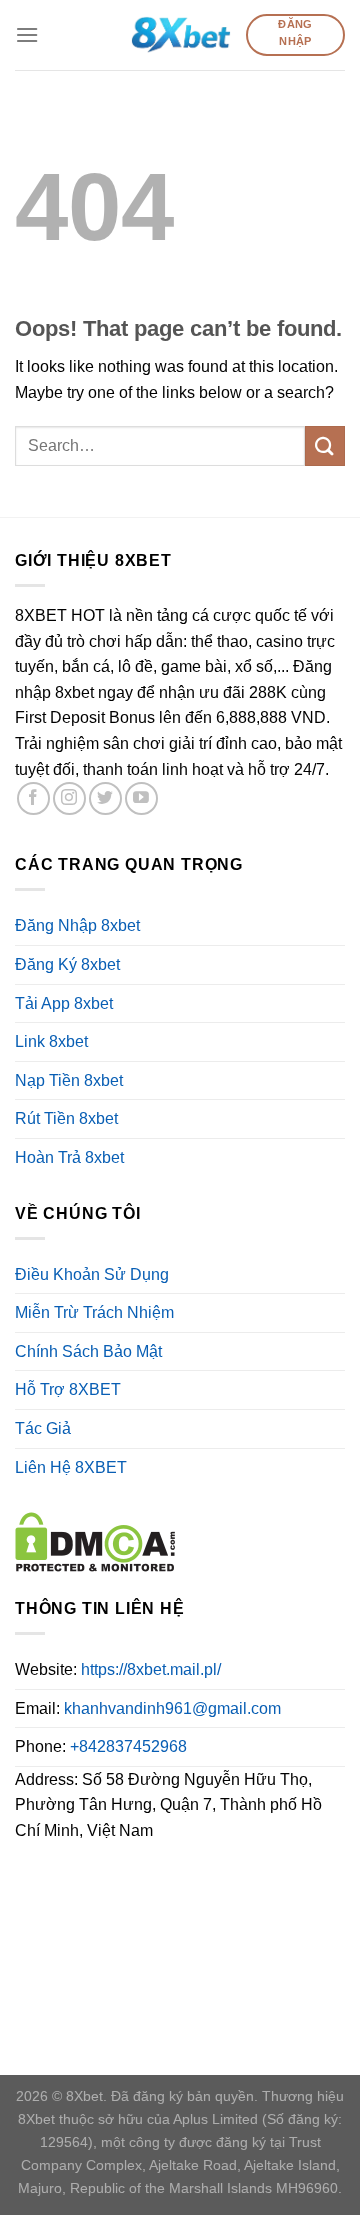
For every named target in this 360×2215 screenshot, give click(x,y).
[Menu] (27, 34)
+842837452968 (128, 1746)
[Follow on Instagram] (69, 798)
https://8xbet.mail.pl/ (151, 1669)
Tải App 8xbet (64, 1003)
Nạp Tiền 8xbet (69, 1080)
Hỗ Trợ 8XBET (68, 1389)
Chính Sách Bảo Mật (88, 1351)
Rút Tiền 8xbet (66, 1118)
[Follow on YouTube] (141, 798)
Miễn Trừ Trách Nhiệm (94, 1312)
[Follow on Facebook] (33, 798)
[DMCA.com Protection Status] (95, 1540)
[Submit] (325, 445)
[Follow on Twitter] (105, 798)
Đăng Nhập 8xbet (77, 925)
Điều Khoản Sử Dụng (92, 1274)
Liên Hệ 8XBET (71, 1467)
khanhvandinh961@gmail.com (172, 1708)
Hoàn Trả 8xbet (69, 1157)
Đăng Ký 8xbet (67, 964)
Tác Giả (43, 1428)
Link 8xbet (51, 1041)
